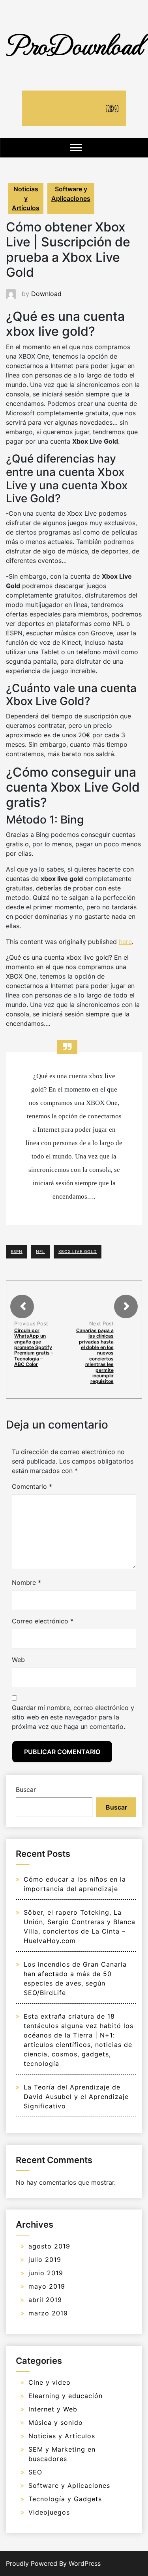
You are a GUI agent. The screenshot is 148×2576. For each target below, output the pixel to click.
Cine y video (50, 2382)
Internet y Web (53, 2409)
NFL (40, 1251)
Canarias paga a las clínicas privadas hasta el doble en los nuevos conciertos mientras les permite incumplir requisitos (95, 1356)
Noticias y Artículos (26, 198)
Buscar (26, 1790)
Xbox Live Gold (78, 1251)
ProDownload (74, 44)
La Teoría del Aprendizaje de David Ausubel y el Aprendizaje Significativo (76, 2097)
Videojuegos (49, 2512)
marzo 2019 (48, 2313)
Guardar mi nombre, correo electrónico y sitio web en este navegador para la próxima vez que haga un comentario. (73, 1717)
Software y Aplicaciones (71, 194)
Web (18, 1660)
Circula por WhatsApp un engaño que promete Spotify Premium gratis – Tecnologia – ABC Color (34, 1347)
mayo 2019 (47, 2286)
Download (46, 294)
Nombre (26, 1582)
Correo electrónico (43, 1621)
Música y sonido (56, 2422)
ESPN (17, 1251)
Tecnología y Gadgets (65, 2499)
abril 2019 (45, 2300)
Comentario (32, 1486)
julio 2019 (45, 2260)
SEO (35, 2472)
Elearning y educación (66, 2396)
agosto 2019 (49, 2246)
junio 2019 (46, 2273)
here (125, 942)
